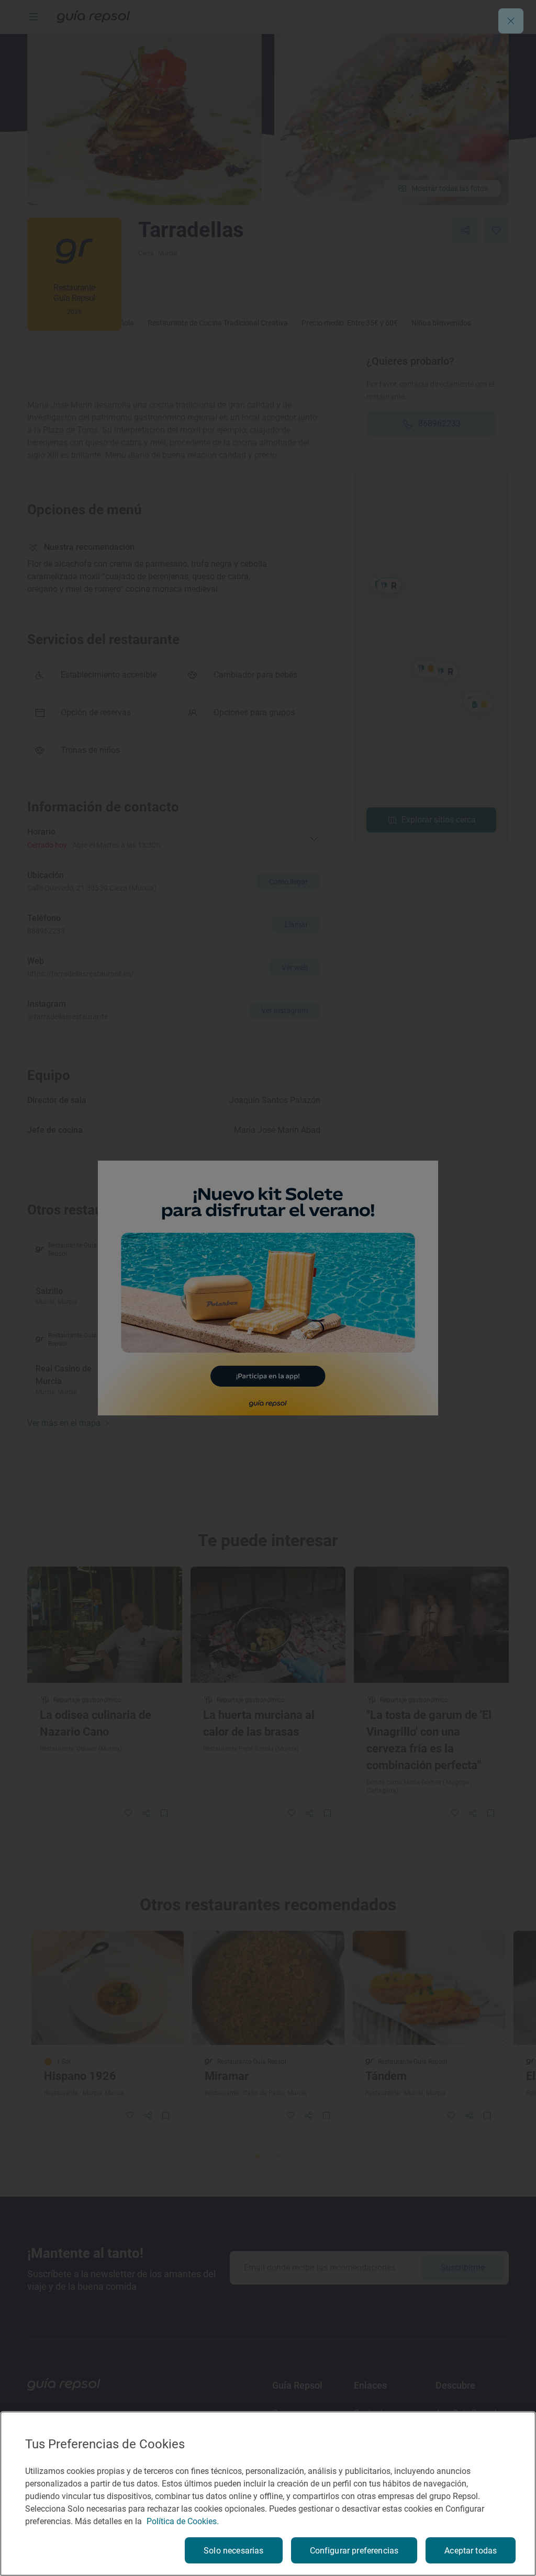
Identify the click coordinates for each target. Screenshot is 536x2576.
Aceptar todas (471, 2551)
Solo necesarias (233, 2551)
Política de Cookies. (183, 2521)
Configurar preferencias (354, 2551)
